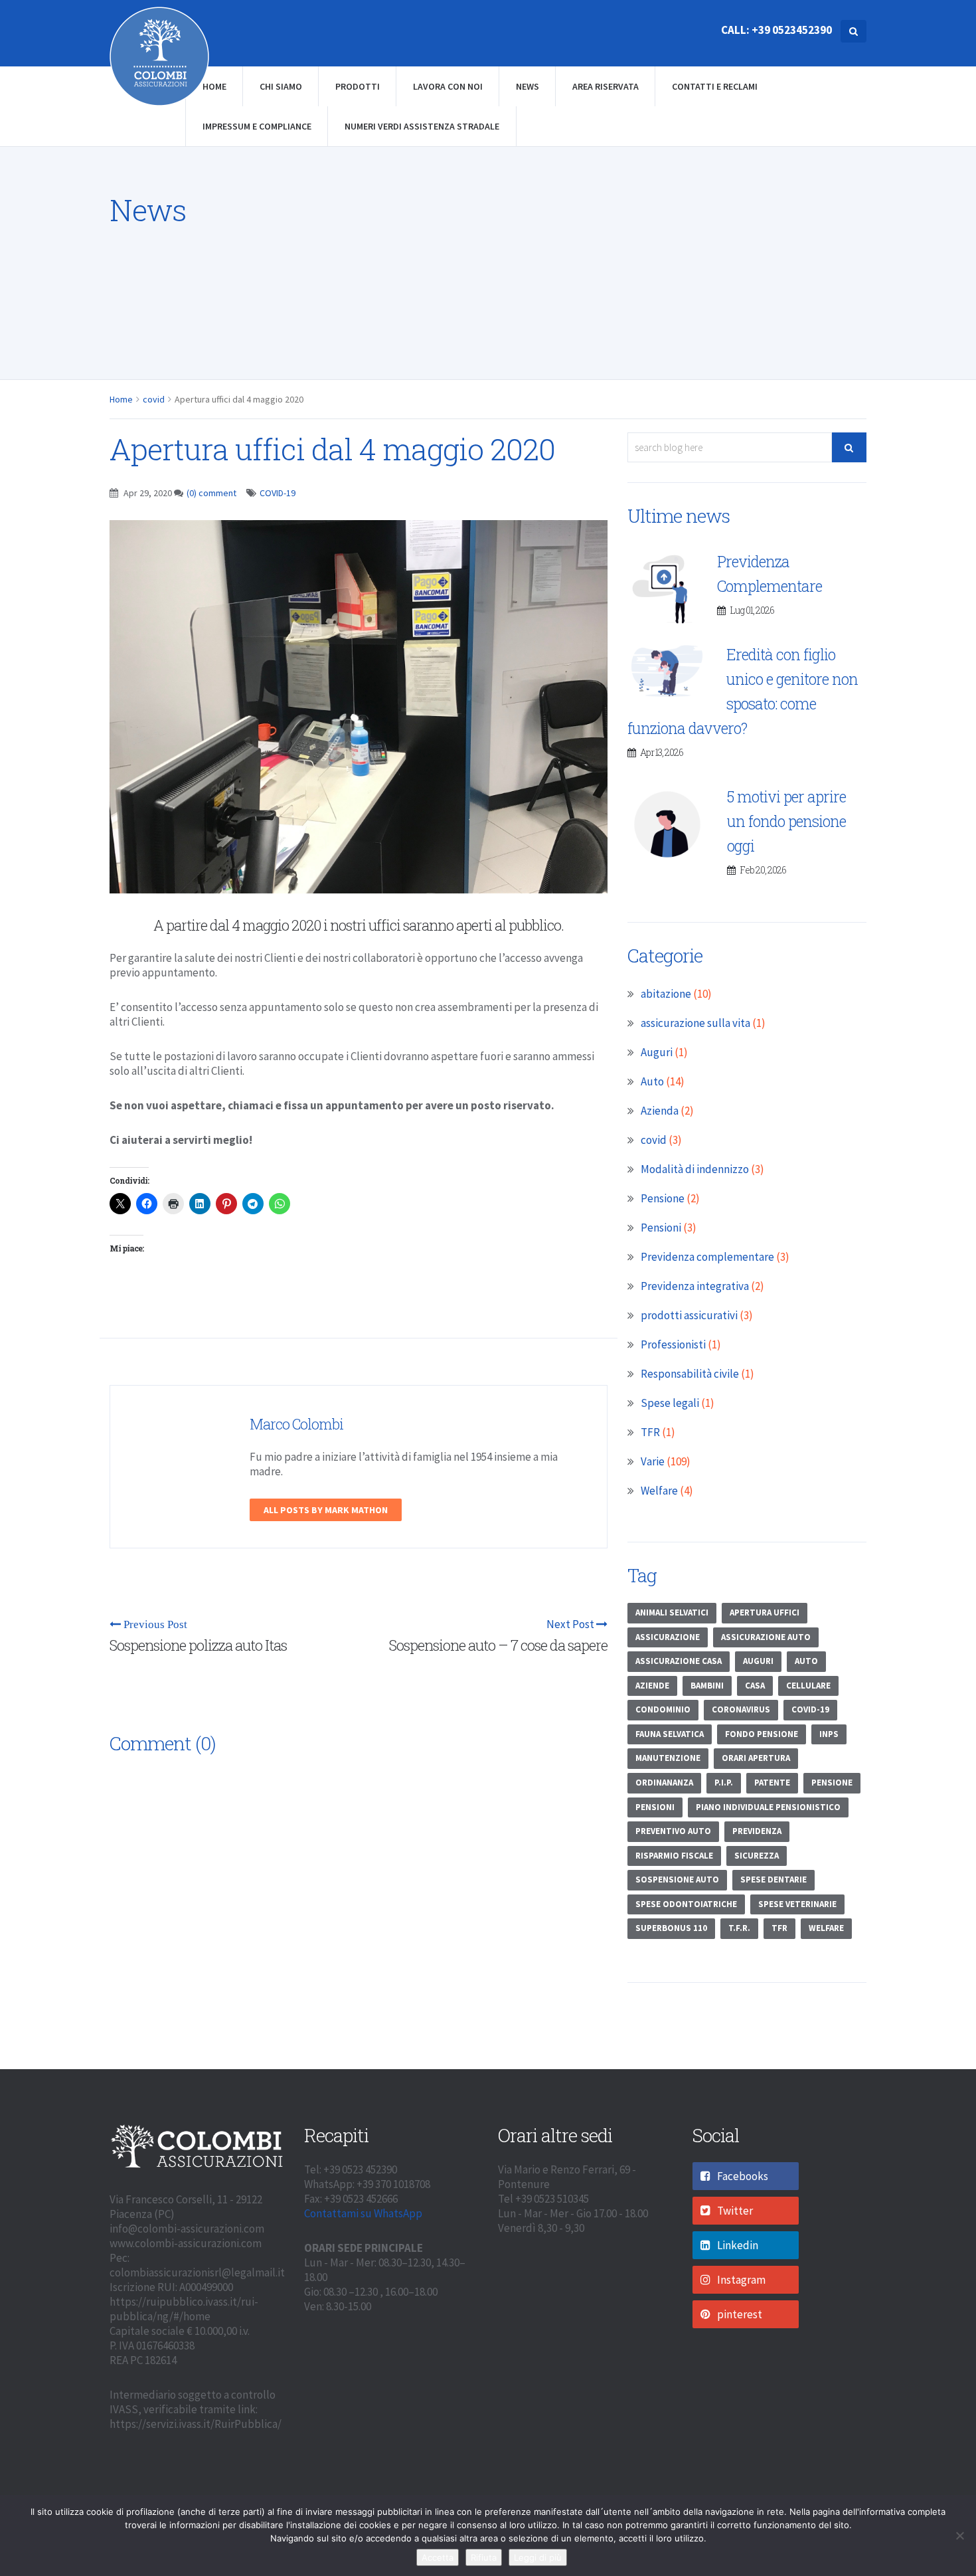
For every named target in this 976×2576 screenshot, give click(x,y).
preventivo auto (673, 1831)
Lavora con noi (448, 86)
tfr (779, 1928)
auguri (758, 1661)
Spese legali (670, 1403)
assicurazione (668, 1637)
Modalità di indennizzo (695, 1169)
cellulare (808, 1686)
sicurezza (757, 1856)
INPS (829, 1734)
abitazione (666, 994)
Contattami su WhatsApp (363, 2213)
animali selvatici (672, 1612)
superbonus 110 (671, 1928)
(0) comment (211, 493)
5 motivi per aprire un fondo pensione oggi (786, 821)
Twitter (735, 2211)
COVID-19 (278, 493)
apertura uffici (765, 1612)
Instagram (741, 2280)
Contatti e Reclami (715, 86)
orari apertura (756, 1758)
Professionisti (673, 1344)
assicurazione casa (679, 1661)
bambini (707, 1686)
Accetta (438, 2557)
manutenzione (668, 1758)
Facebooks (743, 2176)
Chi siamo (281, 86)
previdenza (757, 1831)
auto (806, 1661)
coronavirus (741, 1709)
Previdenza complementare (707, 1257)
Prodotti (358, 86)
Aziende (652, 1686)
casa (755, 1686)
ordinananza (664, 1783)
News (528, 86)
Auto (652, 1081)
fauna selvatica (670, 1734)
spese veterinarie (797, 1904)
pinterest (740, 2314)
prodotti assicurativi (689, 1315)
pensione (832, 1783)
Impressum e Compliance (257, 126)
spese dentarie (773, 1880)
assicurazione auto (766, 1637)
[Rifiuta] (959, 2535)
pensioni (655, 1807)
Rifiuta (484, 2557)
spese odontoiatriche (686, 1904)
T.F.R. (739, 1928)
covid (154, 399)
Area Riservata (606, 86)
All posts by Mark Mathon (326, 1510)
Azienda (660, 1111)
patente (772, 1783)
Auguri (657, 1052)
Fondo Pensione (762, 1734)
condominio (663, 1709)
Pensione (663, 1198)
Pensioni (661, 1228)
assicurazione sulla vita (695, 1023)
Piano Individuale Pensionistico (768, 1807)
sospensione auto (677, 1880)
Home (214, 86)
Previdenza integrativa (695, 1286)
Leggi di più (538, 2557)
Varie (653, 1461)
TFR (650, 1432)
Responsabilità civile (690, 1374)
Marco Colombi (296, 1424)
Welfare (659, 1491)
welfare (826, 1928)
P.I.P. (724, 1783)
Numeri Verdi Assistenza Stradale (422, 126)
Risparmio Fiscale (674, 1856)
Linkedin (738, 2245)
